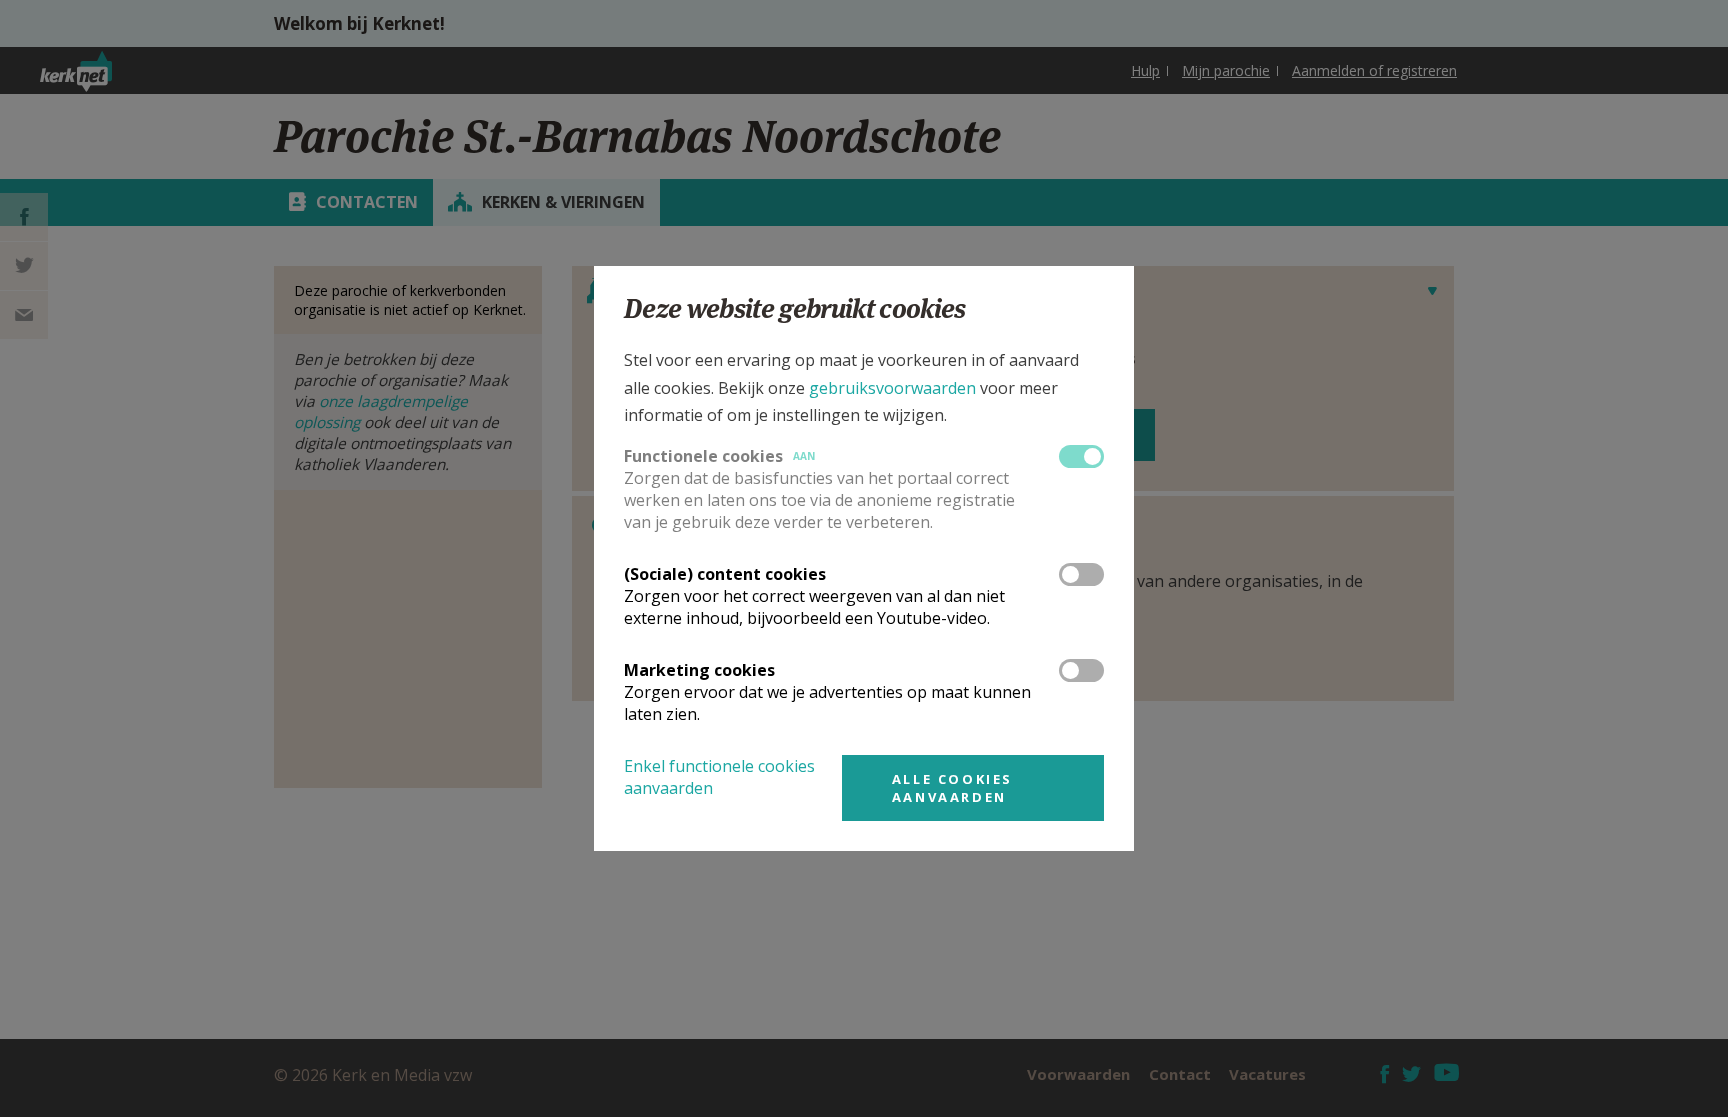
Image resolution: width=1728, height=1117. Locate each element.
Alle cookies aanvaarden (952, 788)
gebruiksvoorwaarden (892, 388)
